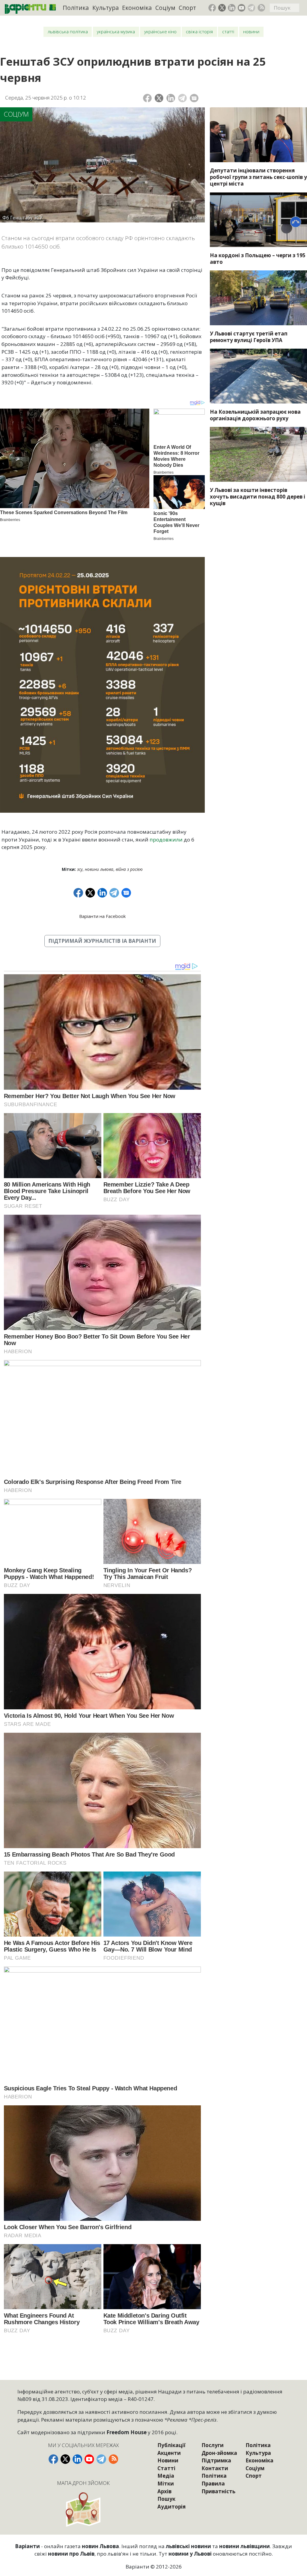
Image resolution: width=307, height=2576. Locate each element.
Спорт (187, 8)
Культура (106, 8)
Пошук (166, 2499)
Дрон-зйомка (219, 2453)
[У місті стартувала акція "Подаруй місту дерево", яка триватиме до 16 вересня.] (258, 454)
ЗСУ (80, 869)
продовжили (166, 840)
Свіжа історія (199, 32)
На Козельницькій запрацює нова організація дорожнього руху (255, 415)
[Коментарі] (194, 98)
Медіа (166, 2476)
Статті (228, 32)
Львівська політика (68, 32)
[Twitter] (159, 98)
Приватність (218, 2491)
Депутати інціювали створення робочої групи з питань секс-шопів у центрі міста (258, 177)
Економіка (137, 8)
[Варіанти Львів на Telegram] (252, 8)
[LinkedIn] (171, 98)
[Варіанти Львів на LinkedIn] (232, 8)
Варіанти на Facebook (102, 916)
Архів (164, 2491)
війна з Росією (129, 869)
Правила (213, 2484)
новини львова (99, 869)
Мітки (166, 2484)
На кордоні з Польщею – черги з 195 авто (258, 259)
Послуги (213, 2445)
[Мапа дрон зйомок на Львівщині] (84, 2509)
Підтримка (216, 2460)
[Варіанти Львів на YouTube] (242, 8)
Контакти (215, 2468)
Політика (76, 8)
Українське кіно (160, 32)
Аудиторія (171, 2507)
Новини (251, 32)
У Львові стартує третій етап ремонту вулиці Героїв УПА (249, 337)
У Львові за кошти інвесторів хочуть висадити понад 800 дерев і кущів (258, 497)
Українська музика (116, 32)
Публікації (171, 2445)
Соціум (165, 8)
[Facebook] (147, 98)
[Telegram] (182, 98)
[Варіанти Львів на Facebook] (212, 8)
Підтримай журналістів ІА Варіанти (102, 941)
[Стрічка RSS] (261, 8)
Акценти (169, 2453)
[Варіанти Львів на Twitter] (222, 8)
